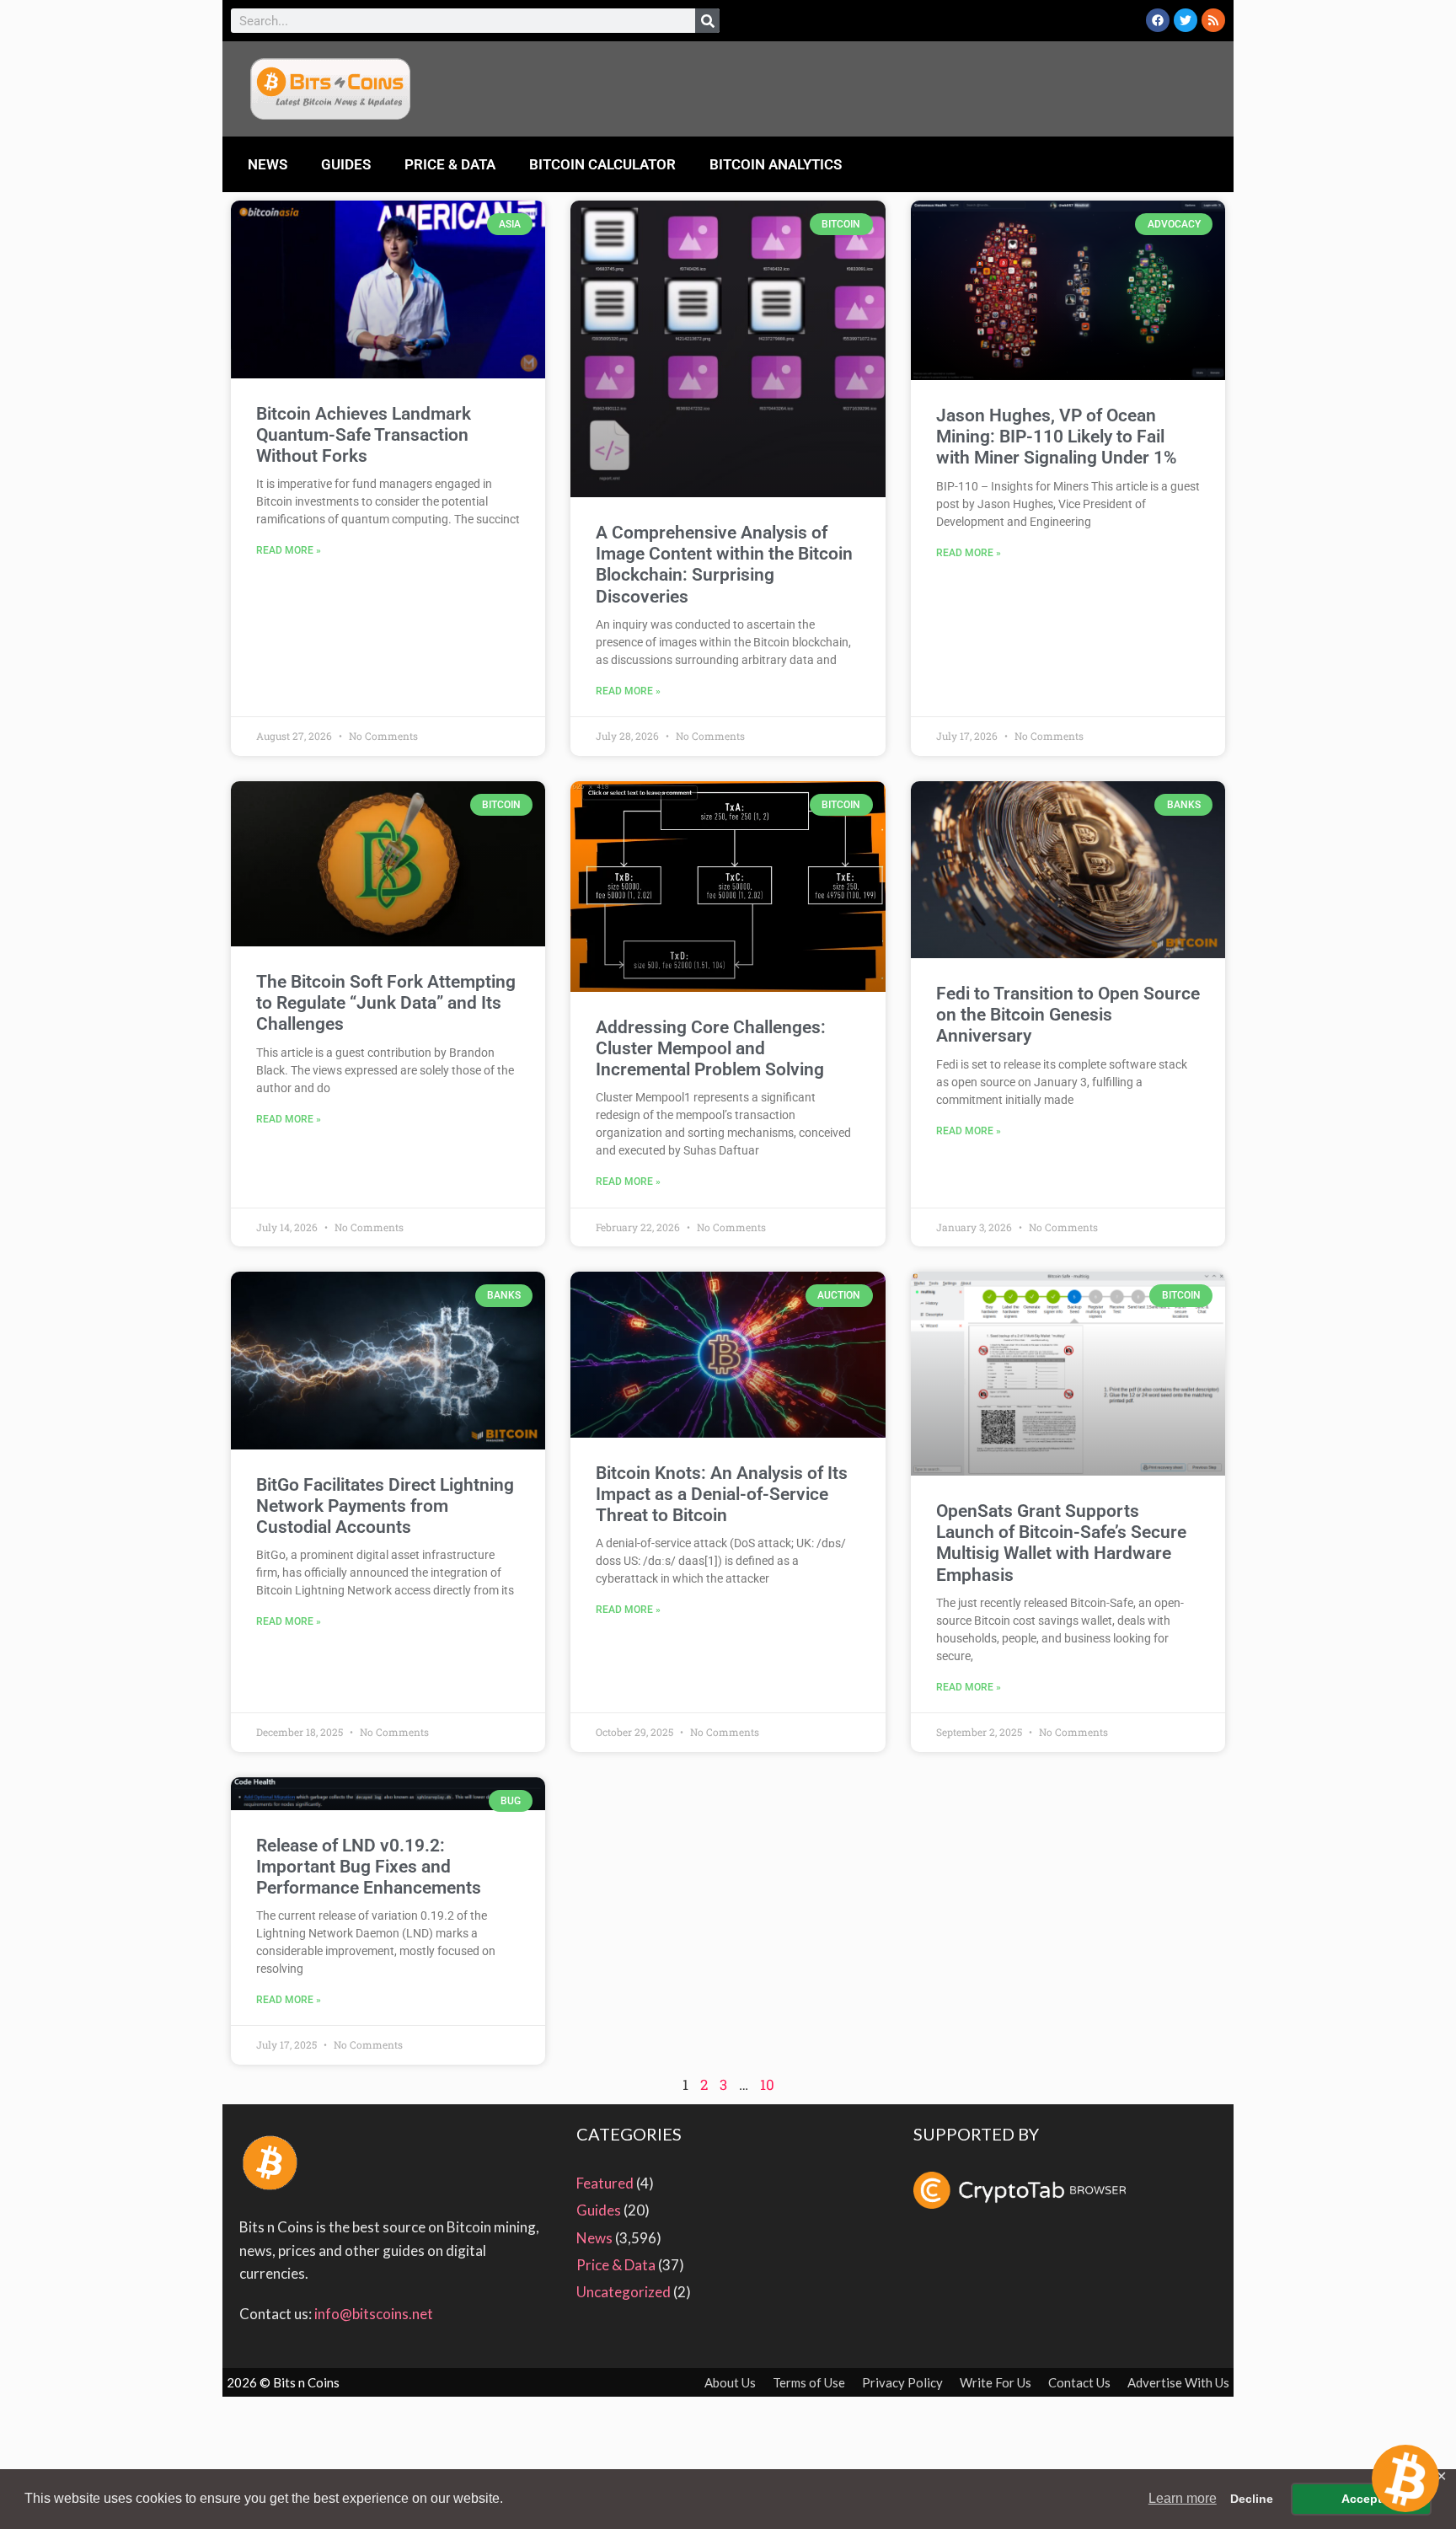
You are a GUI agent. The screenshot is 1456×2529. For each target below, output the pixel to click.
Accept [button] (1362, 2499)
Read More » (289, 550)
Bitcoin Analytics (776, 164)
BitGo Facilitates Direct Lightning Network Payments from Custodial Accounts (385, 1506)
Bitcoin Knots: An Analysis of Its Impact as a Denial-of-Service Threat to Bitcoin (722, 1494)
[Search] (707, 21)
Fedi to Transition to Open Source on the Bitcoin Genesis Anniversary (1068, 1015)
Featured (605, 2183)
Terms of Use (809, 2382)
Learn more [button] (1183, 2498)
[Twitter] (1186, 20)
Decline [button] (1252, 2499)
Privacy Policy (902, 2382)
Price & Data (450, 164)
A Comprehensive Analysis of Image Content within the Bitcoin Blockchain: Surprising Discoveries (724, 565)
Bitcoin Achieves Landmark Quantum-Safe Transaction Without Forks (364, 435)
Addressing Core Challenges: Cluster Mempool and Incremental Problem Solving (711, 1048)
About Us (730, 2382)
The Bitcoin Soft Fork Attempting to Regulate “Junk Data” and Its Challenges (386, 1003)
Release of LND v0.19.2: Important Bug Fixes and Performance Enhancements (369, 1867)
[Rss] (1213, 20)
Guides (346, 164)
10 (767, 2084)
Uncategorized (624, 2292)
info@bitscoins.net (374, 2314)
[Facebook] (1158, 20)
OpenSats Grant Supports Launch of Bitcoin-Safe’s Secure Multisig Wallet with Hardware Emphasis (1061, 1543)
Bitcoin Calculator (602, 164)
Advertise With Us (1178, 2382)
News (268, 164)
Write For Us (996, 2382)
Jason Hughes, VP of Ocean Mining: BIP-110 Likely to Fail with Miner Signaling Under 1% (1057, 437)
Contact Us (1079, 2382)
